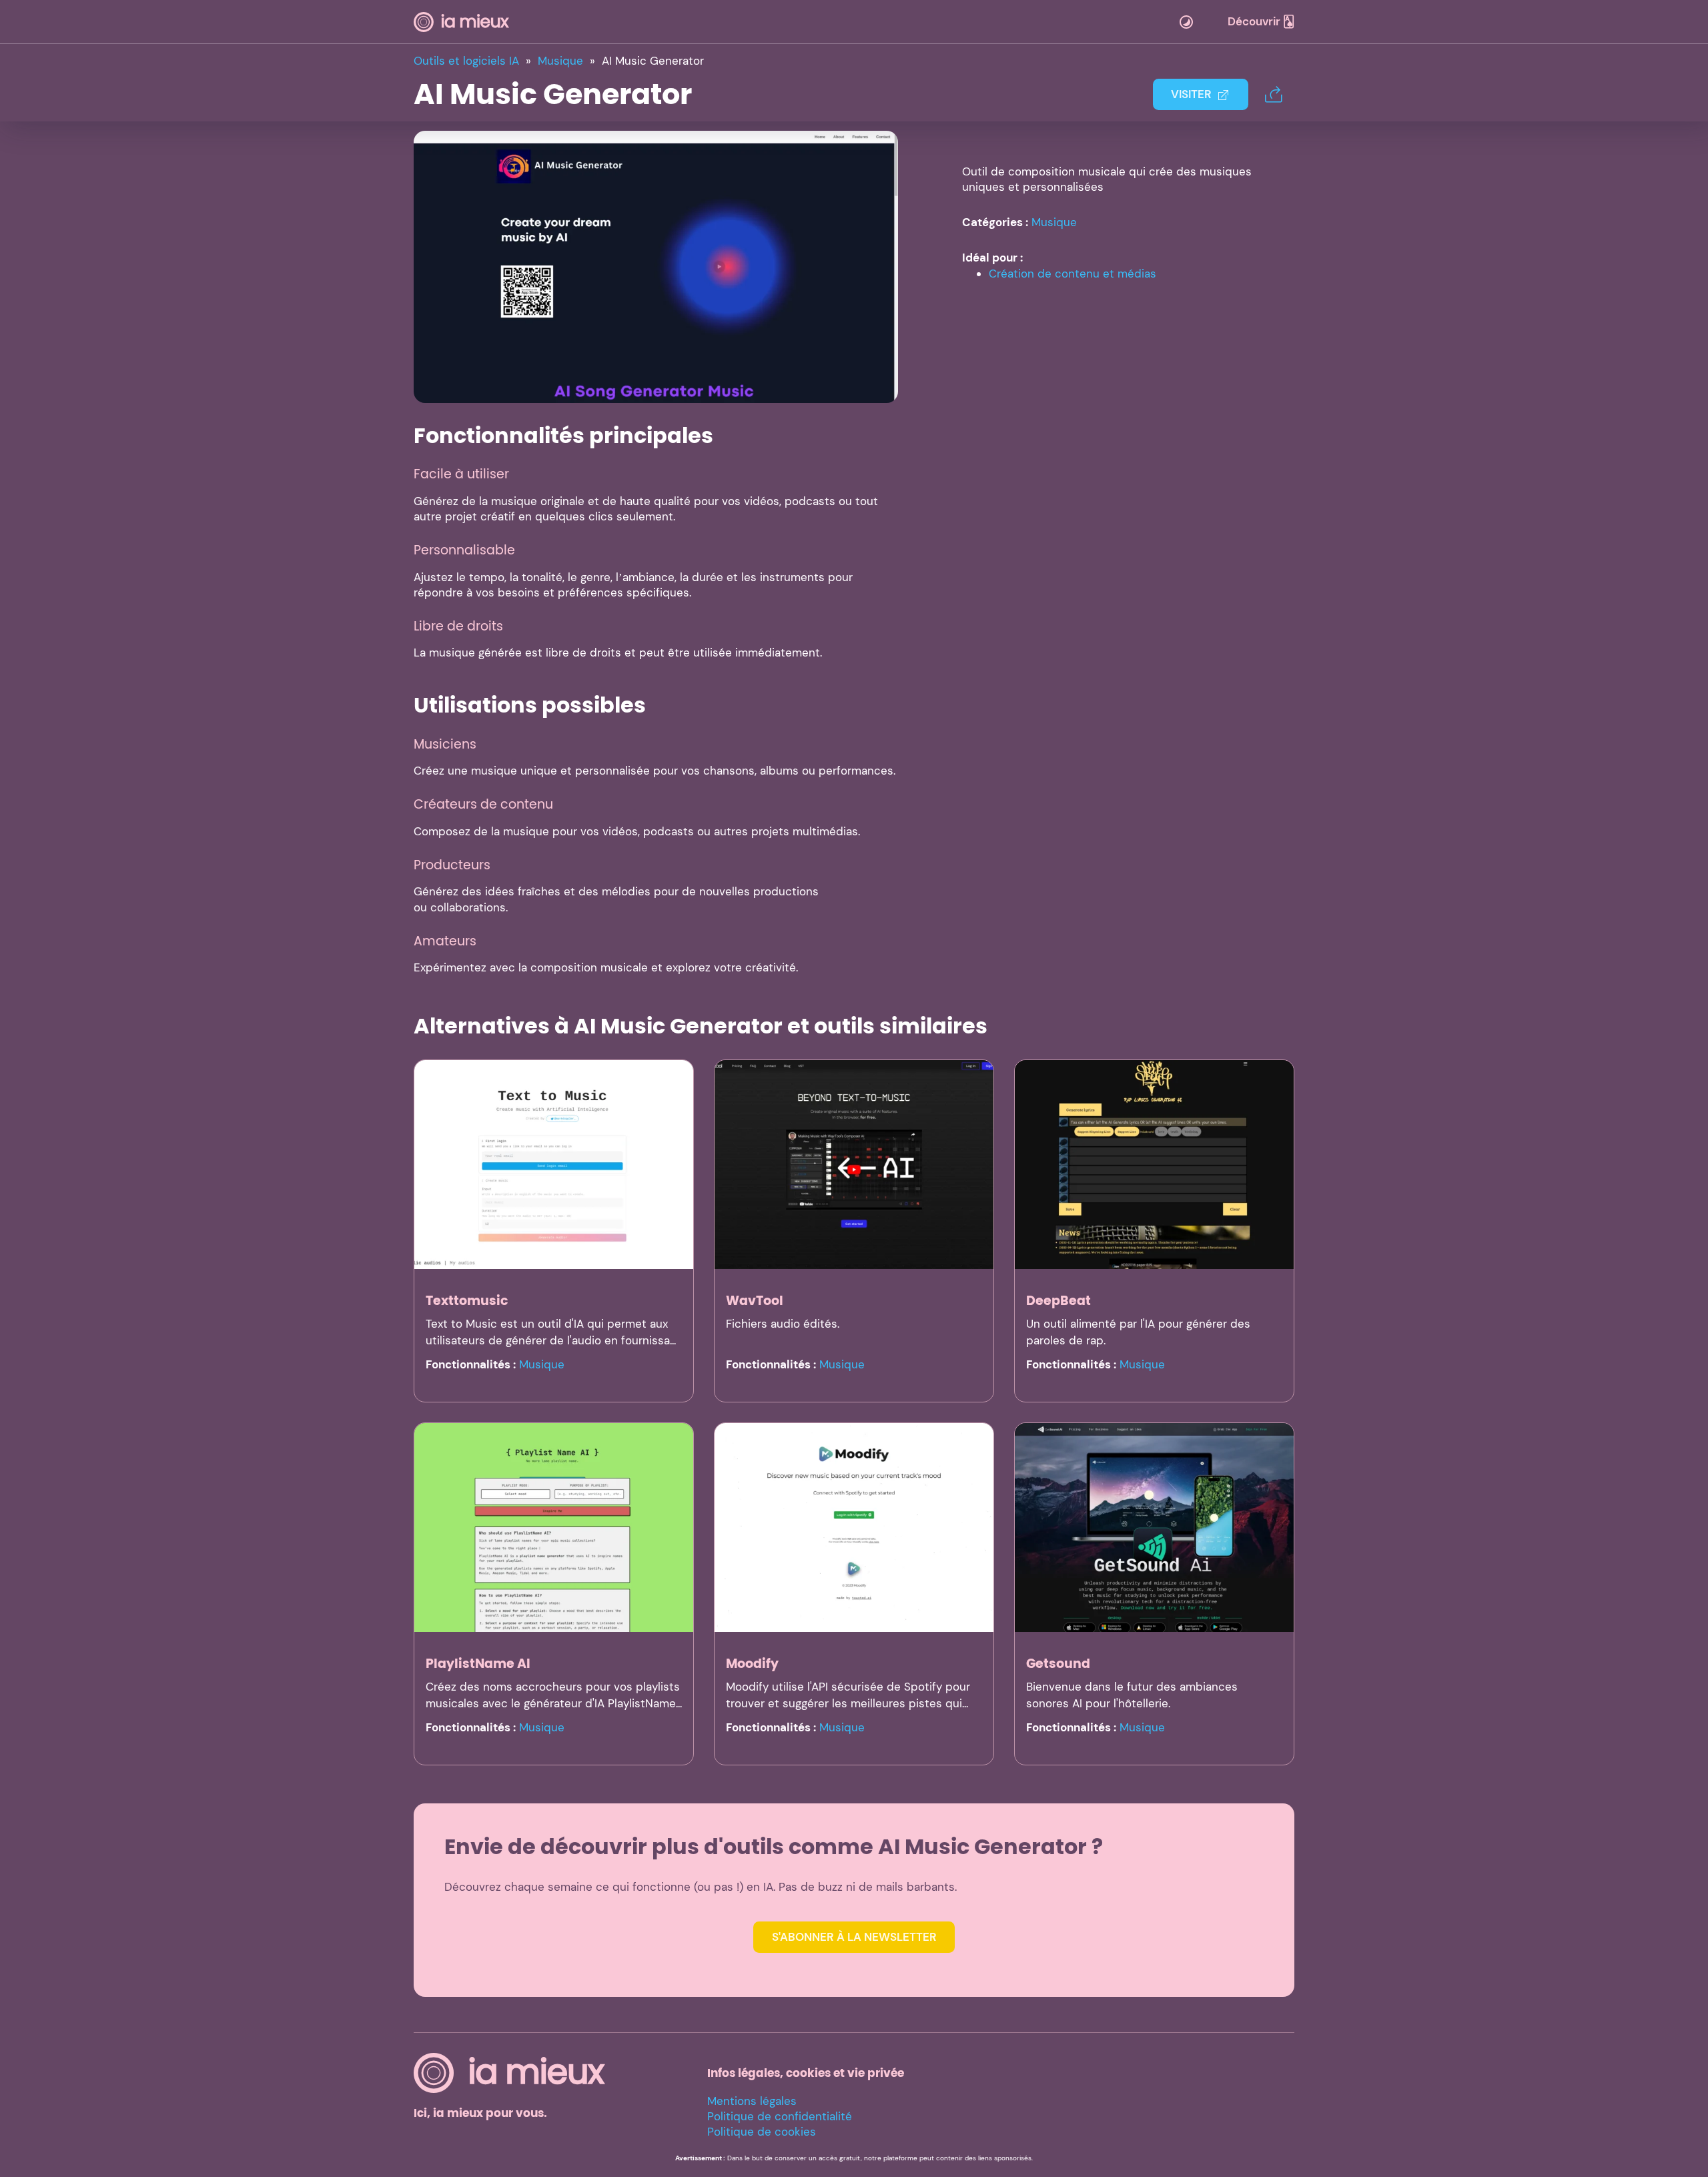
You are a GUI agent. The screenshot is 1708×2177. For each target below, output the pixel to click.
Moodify (752, 1664)
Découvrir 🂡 (1261, 21)
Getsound (1058, 1664)
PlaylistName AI (478, 1664)
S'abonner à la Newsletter (854, 1937)
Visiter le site (656, 266)
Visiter (1191, 94)
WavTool (755, 1301)
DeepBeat (1058, 1301)
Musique (1054, 222)
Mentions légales (752, 2101)
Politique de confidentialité (780, 2116)
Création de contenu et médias (1073, 274)
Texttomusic (467, 1301)
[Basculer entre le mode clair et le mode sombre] (1186, 22)
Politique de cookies (762, 2132)
